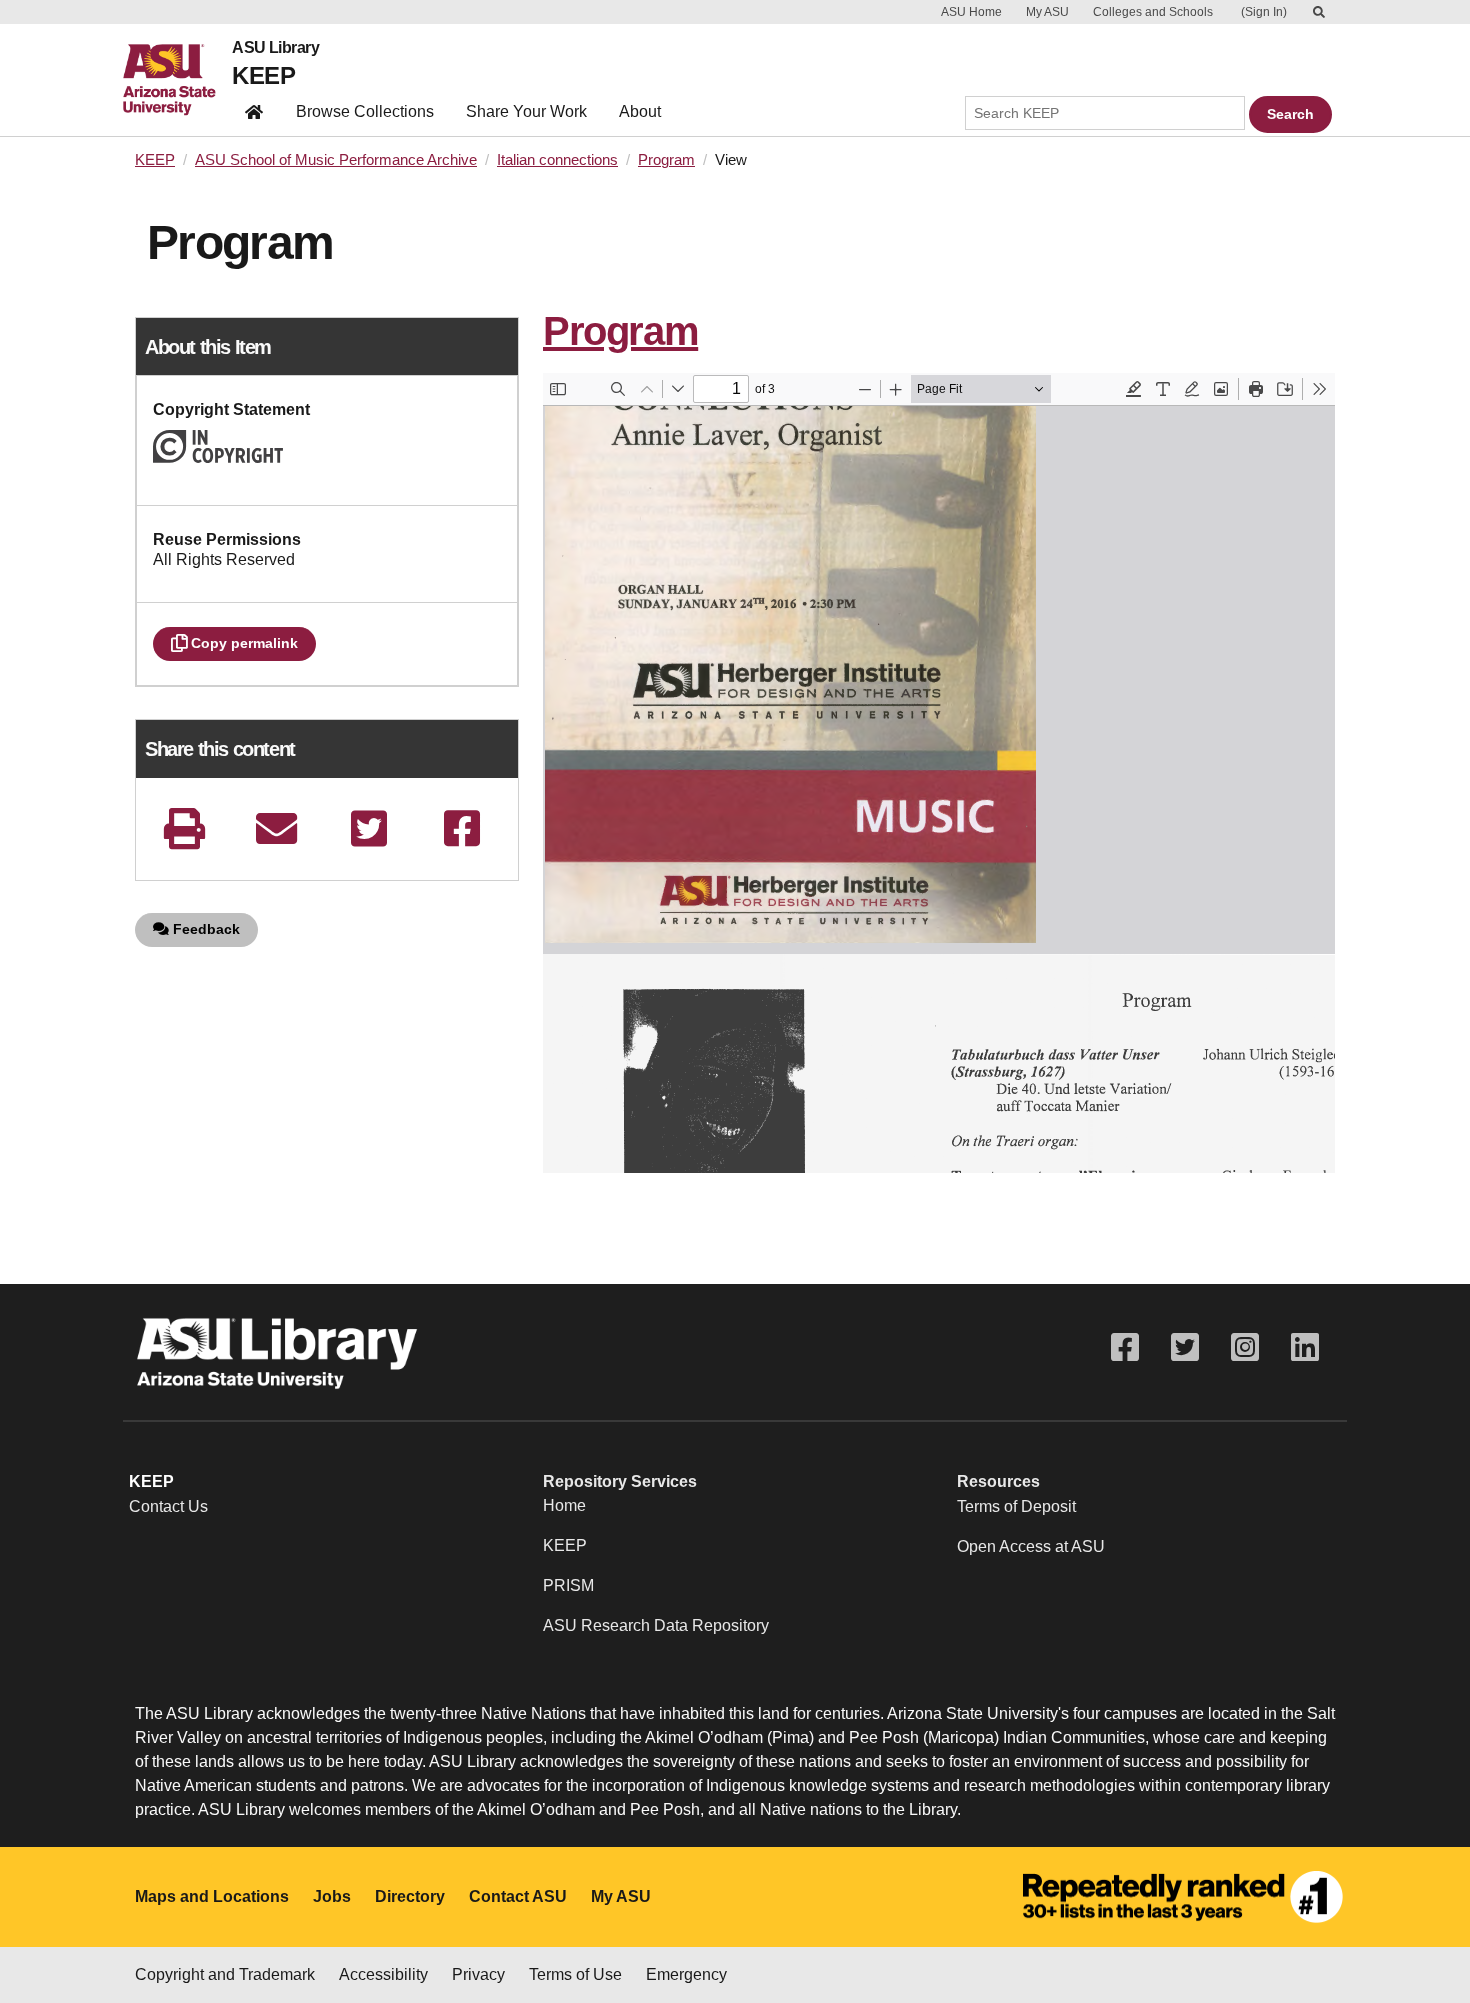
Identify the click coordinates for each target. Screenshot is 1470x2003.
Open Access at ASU (1031, 1546)
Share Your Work (526, 111)
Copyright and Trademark (225, 1974)
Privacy (478, 1974)
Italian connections (557, 160)
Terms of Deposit (1016, 1506)
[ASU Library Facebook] (1125, 1347)
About (640, 111)
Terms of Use (575, 1974)
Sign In (1264, 12)
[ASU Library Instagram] (1245, 1347)
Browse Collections (365, 111)
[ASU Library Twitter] (1185, 1347)
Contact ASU (518, 1896)
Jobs (332, 1896)
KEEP (263, 75)
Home (564, 1505)
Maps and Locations (212, 1896)
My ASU (1047, 12)
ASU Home (971, 12)
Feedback (204, 929)
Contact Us (168, 1506)
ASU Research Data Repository (656, 1625)
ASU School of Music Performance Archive (336, 160)
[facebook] (462, 828)
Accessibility (383, 1974)
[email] (277, 828)
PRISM (568, 1585)
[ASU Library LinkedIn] (1305, 1347)
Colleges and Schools (1153, 12)
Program (666, 160)
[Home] (177, 80)
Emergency (686, 1974)
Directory (410, 1896)
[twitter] (369, 828)
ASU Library (275, 48)
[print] (184, 828)
